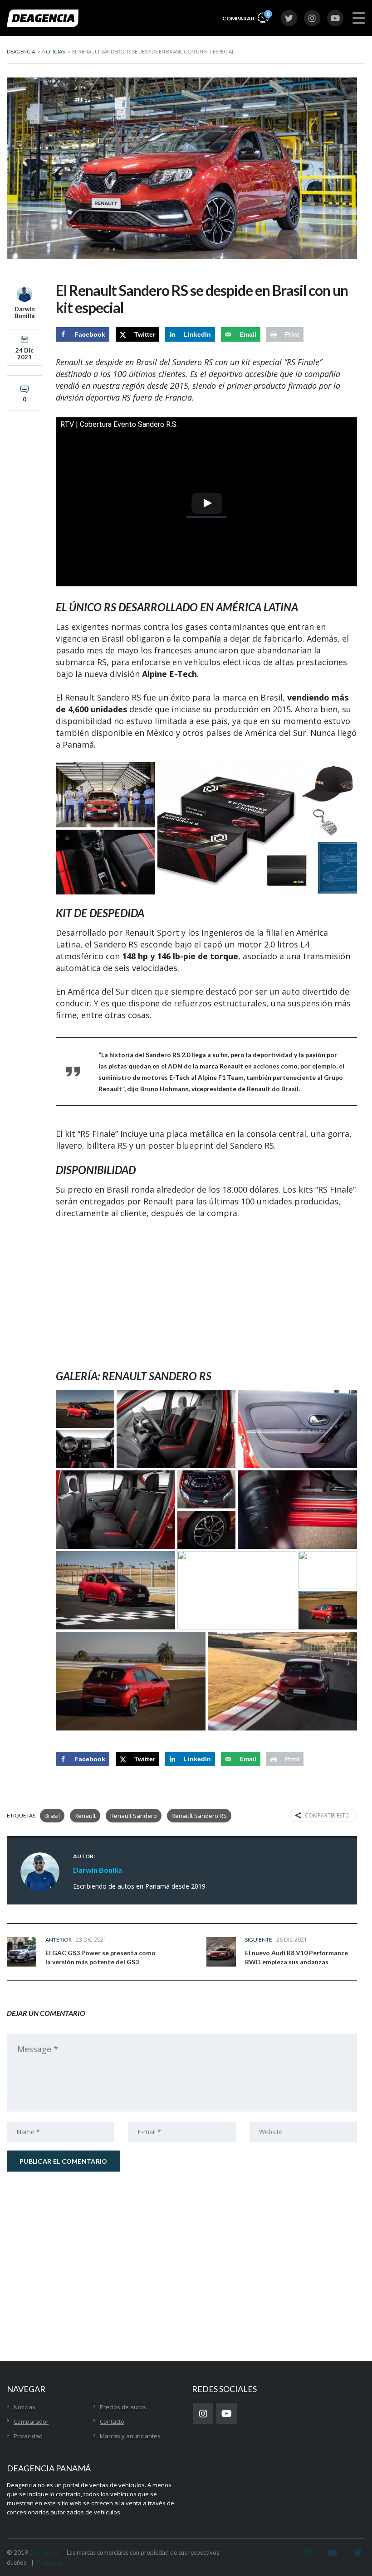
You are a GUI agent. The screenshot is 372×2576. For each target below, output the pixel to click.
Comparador (31, 2421)
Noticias (24, 2407)
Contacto (112, 2421)
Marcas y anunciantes (130, 2436)
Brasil (52, 1816)
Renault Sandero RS (199, 1816)
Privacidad (28, 2436)
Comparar (245, 16)
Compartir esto (327, 1815)
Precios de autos (123, 2407)
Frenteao (49, 2562)
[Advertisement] (206, 1294)
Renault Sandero (134, 1816)
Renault (85, 1816)
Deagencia (43, 2552)
